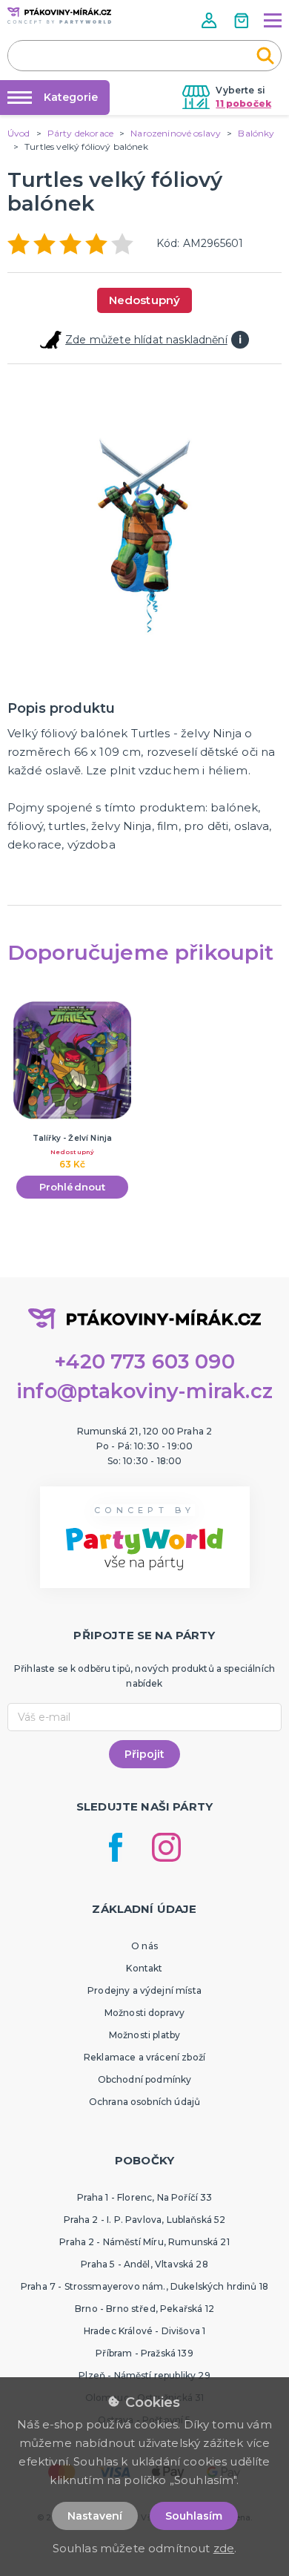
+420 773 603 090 (144, 1361)
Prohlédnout (73, 1187)
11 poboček (243, 103)
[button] (210, 20)
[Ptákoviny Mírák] (59, 16)
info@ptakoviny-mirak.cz (144, 1391)
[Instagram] (166, 1847)
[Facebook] (116, 1847)
